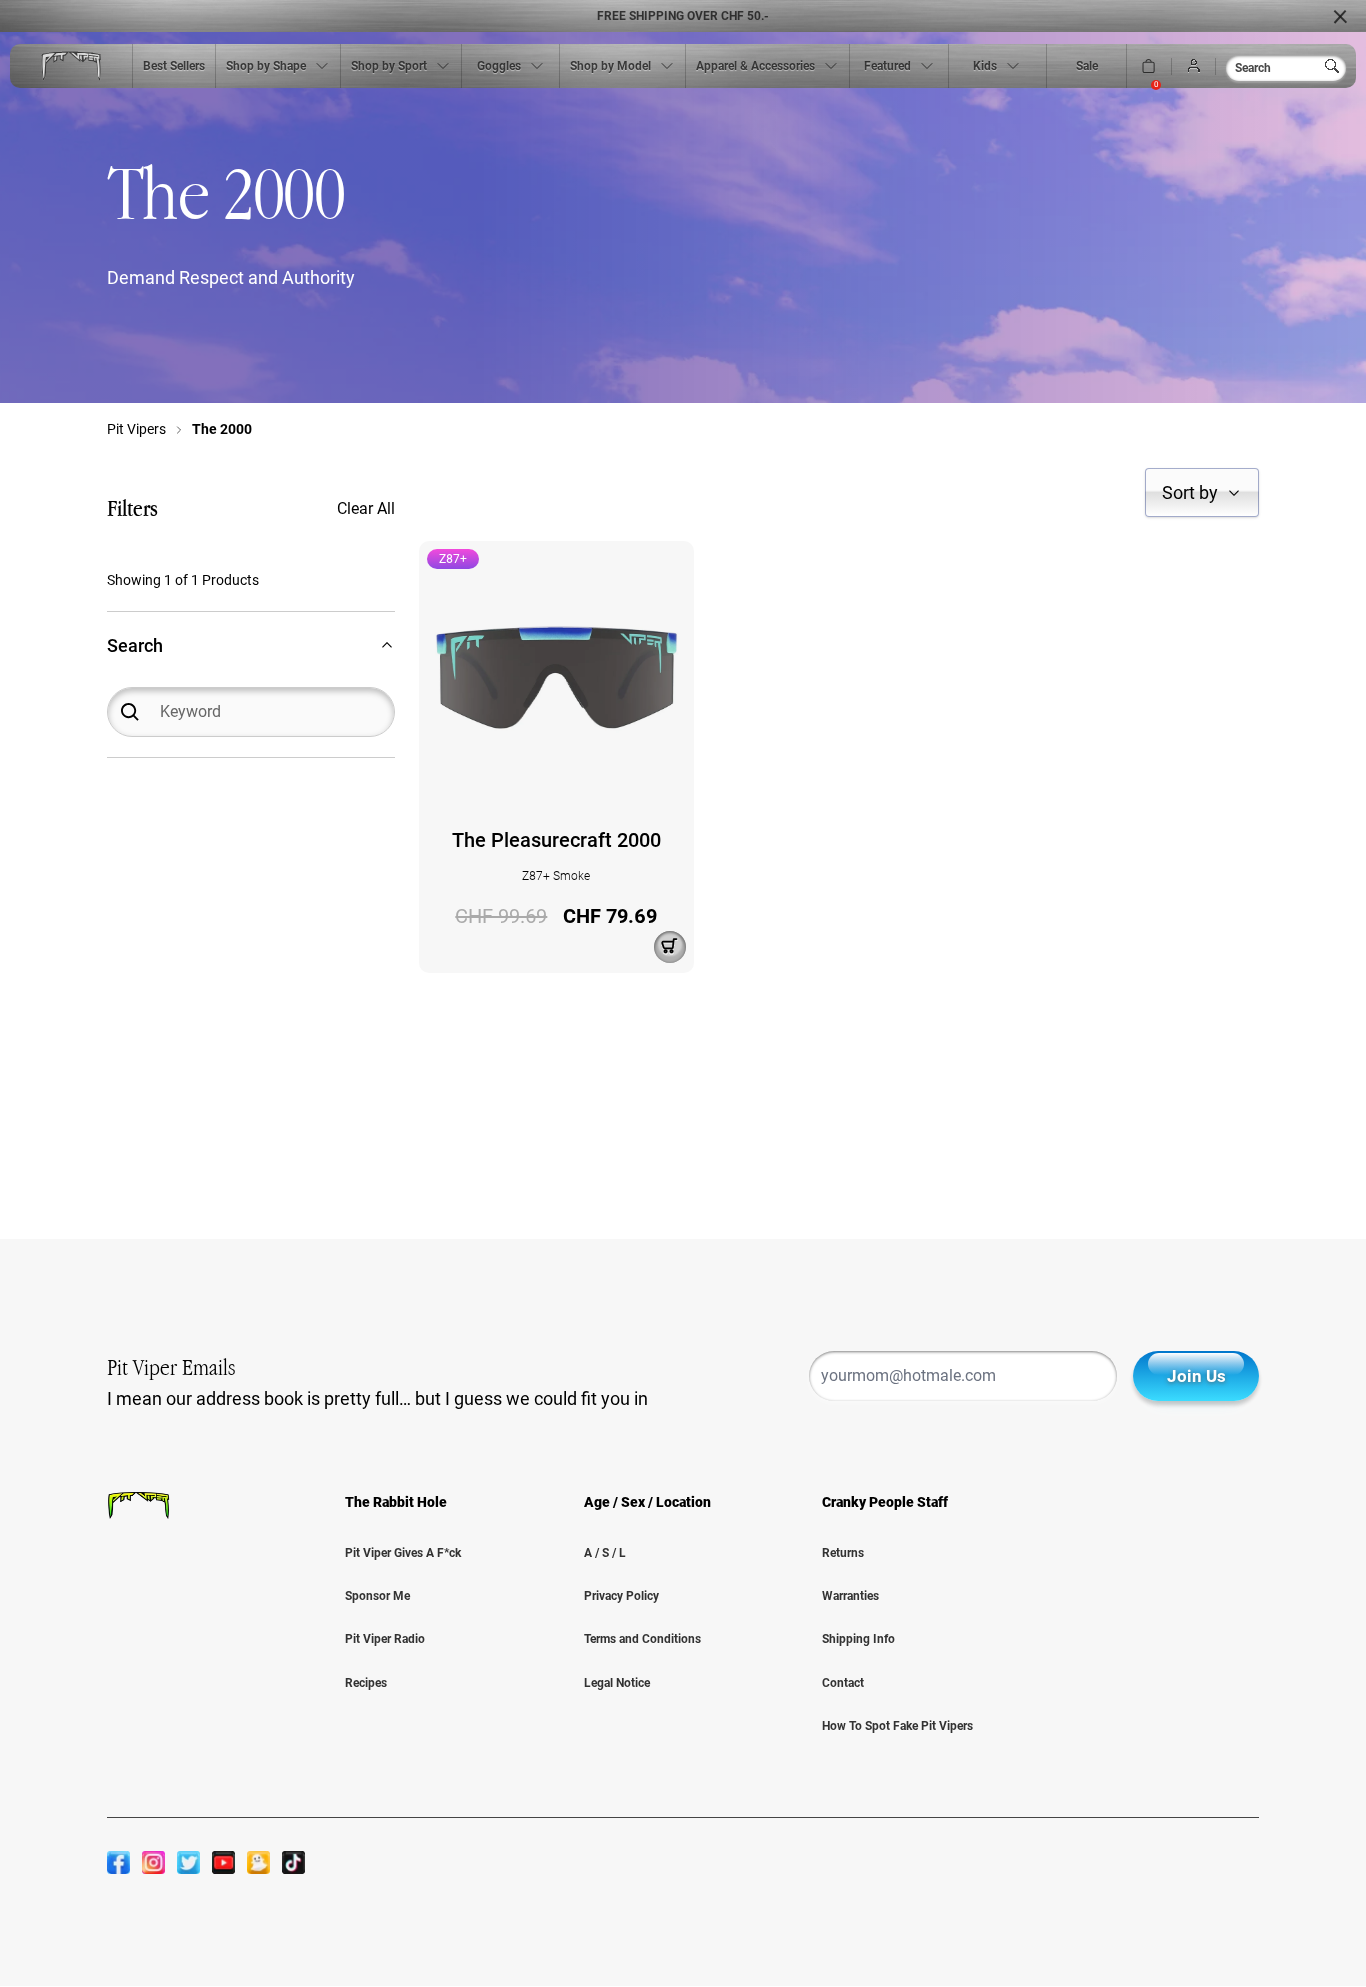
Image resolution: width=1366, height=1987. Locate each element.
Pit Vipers (136, 429)
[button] (1202, 492)
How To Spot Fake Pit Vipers (897, 1726)
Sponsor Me (377, 1596)
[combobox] (1286, 68)
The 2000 (222, 429)
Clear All (366, 508)
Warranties (850, 1596)
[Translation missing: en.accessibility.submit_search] (1336, 66)
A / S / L (605, 1553)
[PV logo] (71, 66)
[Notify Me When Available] (670, 947)
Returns (843, 1553)
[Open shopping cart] (1149, 66)
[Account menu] (1194, 66)
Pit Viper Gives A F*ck (403, 1553)
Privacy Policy (621, 1596)
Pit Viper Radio (385, 1639)
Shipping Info (858, 1639)
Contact (843, 1683)
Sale (1087, 66)
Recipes (366, 1683)
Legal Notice (617, 1683)
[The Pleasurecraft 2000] (556, 677)
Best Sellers (174, 66)
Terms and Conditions (642, 1639)
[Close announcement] (1340, 16)
